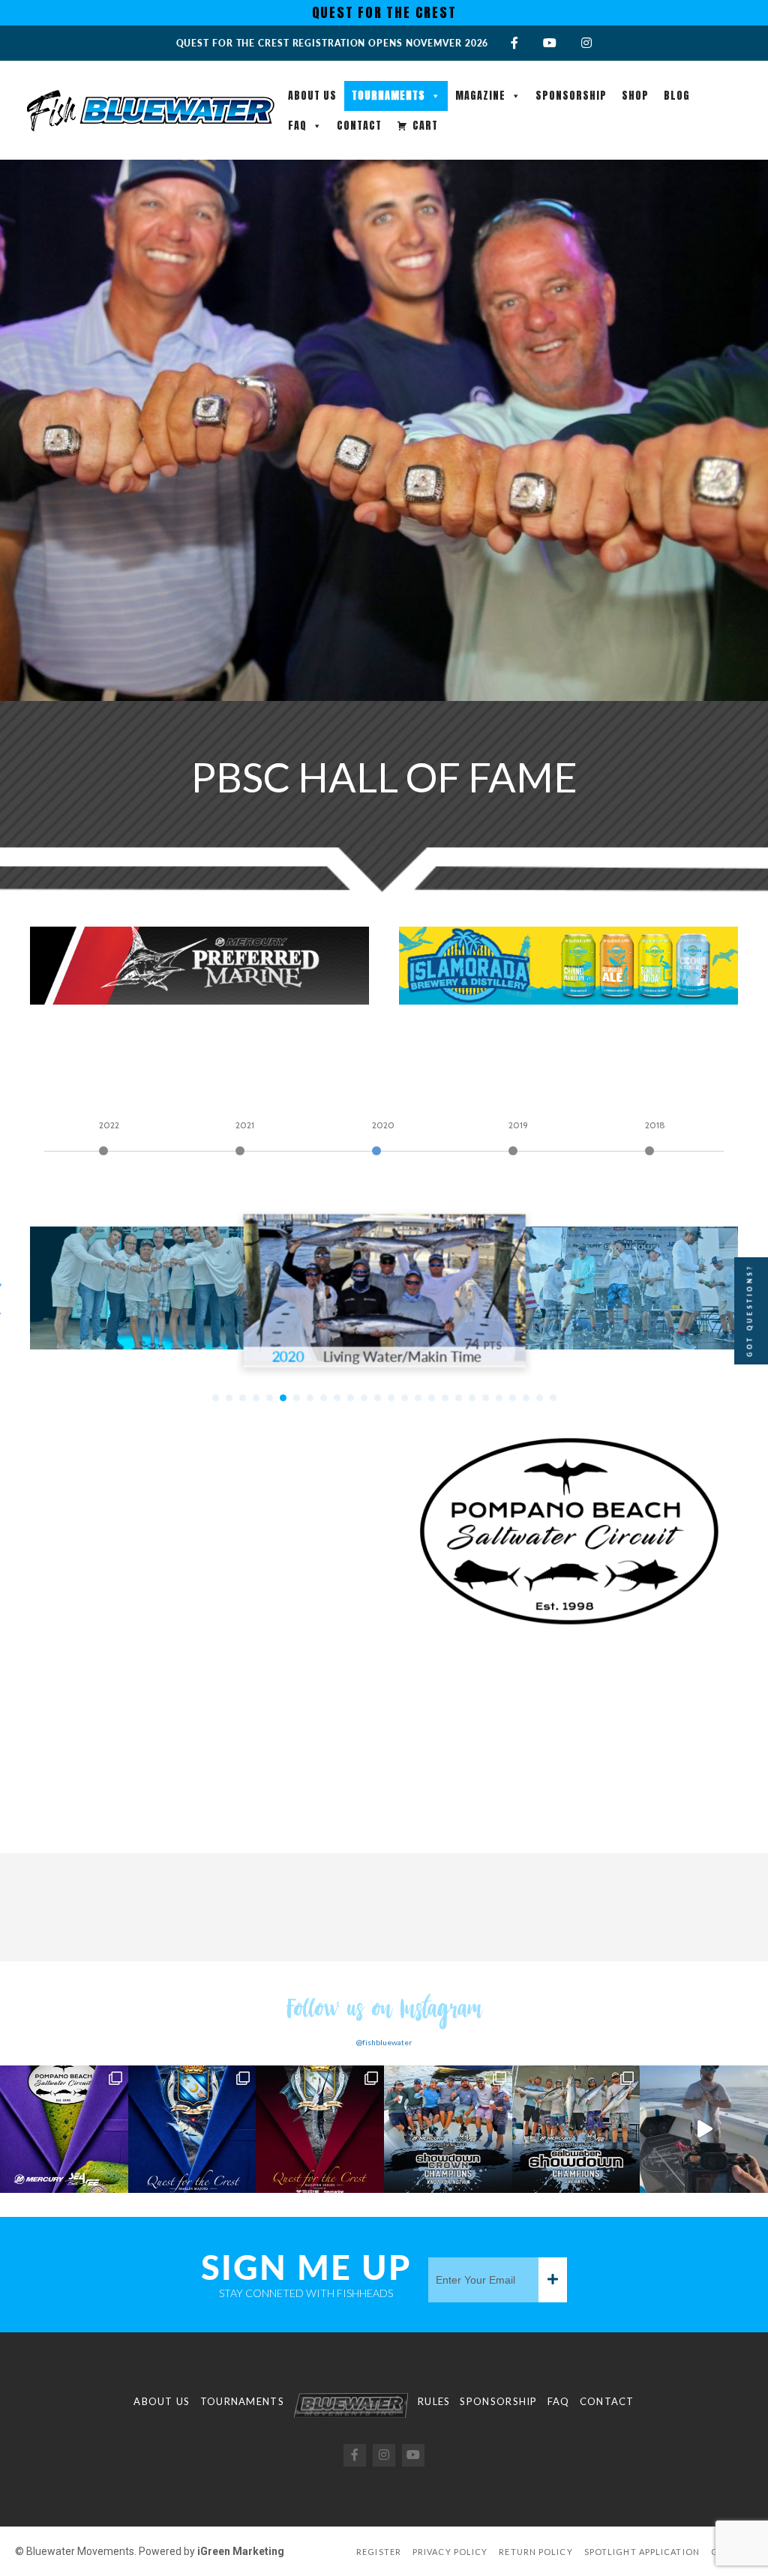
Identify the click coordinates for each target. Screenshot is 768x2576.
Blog (677, 96)
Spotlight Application (642, 2552)
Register (379, 2552)
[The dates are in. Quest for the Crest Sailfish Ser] (320, 2130)
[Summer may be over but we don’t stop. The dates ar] (64, 2130)
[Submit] (553, 2280)
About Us (312, 96)
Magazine (480, 96)
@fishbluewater (384, 2042)
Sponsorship (571, 96)
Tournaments (388, 96)
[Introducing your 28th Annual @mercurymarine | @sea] (576, 2130)
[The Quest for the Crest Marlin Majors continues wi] (192, 2130)
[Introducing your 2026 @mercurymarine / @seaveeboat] (448, 2130)
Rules (434, 2401)
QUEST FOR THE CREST (384, 12)
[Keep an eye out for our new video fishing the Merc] (704, 2130)
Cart (425, 126)
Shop (635, 96)
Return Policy (535, 2552)
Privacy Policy (450, 2552)
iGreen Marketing (241, 2551)
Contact (359, 126)
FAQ (297, 126)
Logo (351, 2405)
